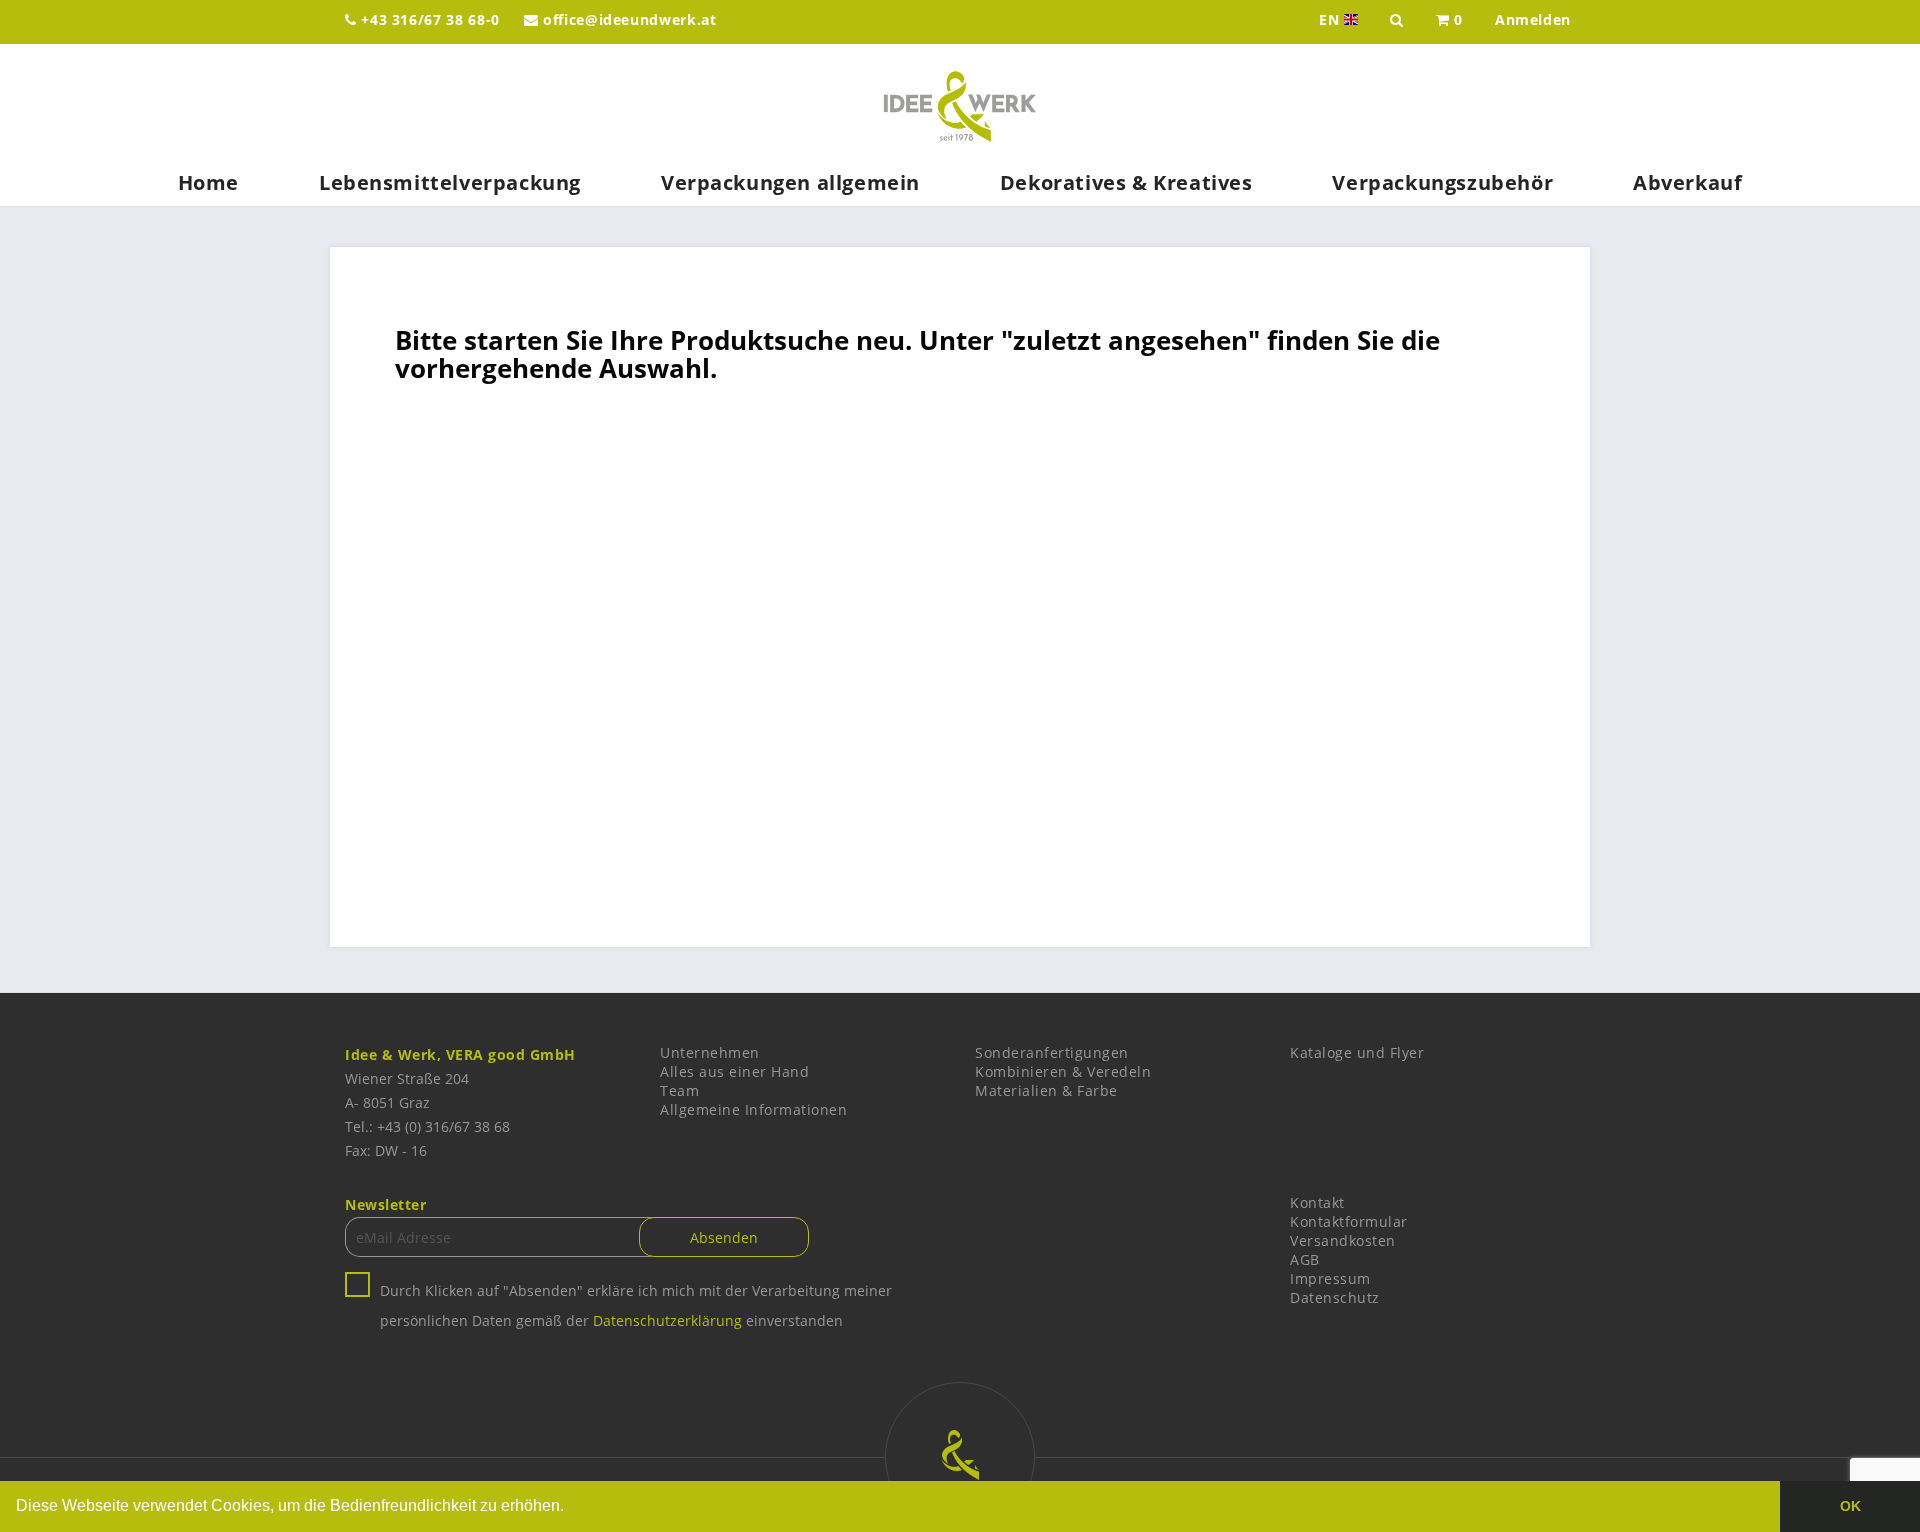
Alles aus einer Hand (734, 1071)
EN (1340, 20)
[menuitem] (1449, 22)
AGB (1305, 1259)
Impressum (1330, 1278)
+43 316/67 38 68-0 (428, 19)
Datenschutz (1335, 1297)
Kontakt (1317, 1202)
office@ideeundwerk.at (627, 19)
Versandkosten (1343, 1240)
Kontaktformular (1349, 1221)
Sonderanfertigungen (1052, 1052)
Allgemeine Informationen (753, 1109)
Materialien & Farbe (1046, 1090)
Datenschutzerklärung (667, 1320)
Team (679, 1090)
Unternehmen (710, 1052)
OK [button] (1850, 1506)
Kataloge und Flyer (1357, 1052)
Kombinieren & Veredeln (1063, 1071)
